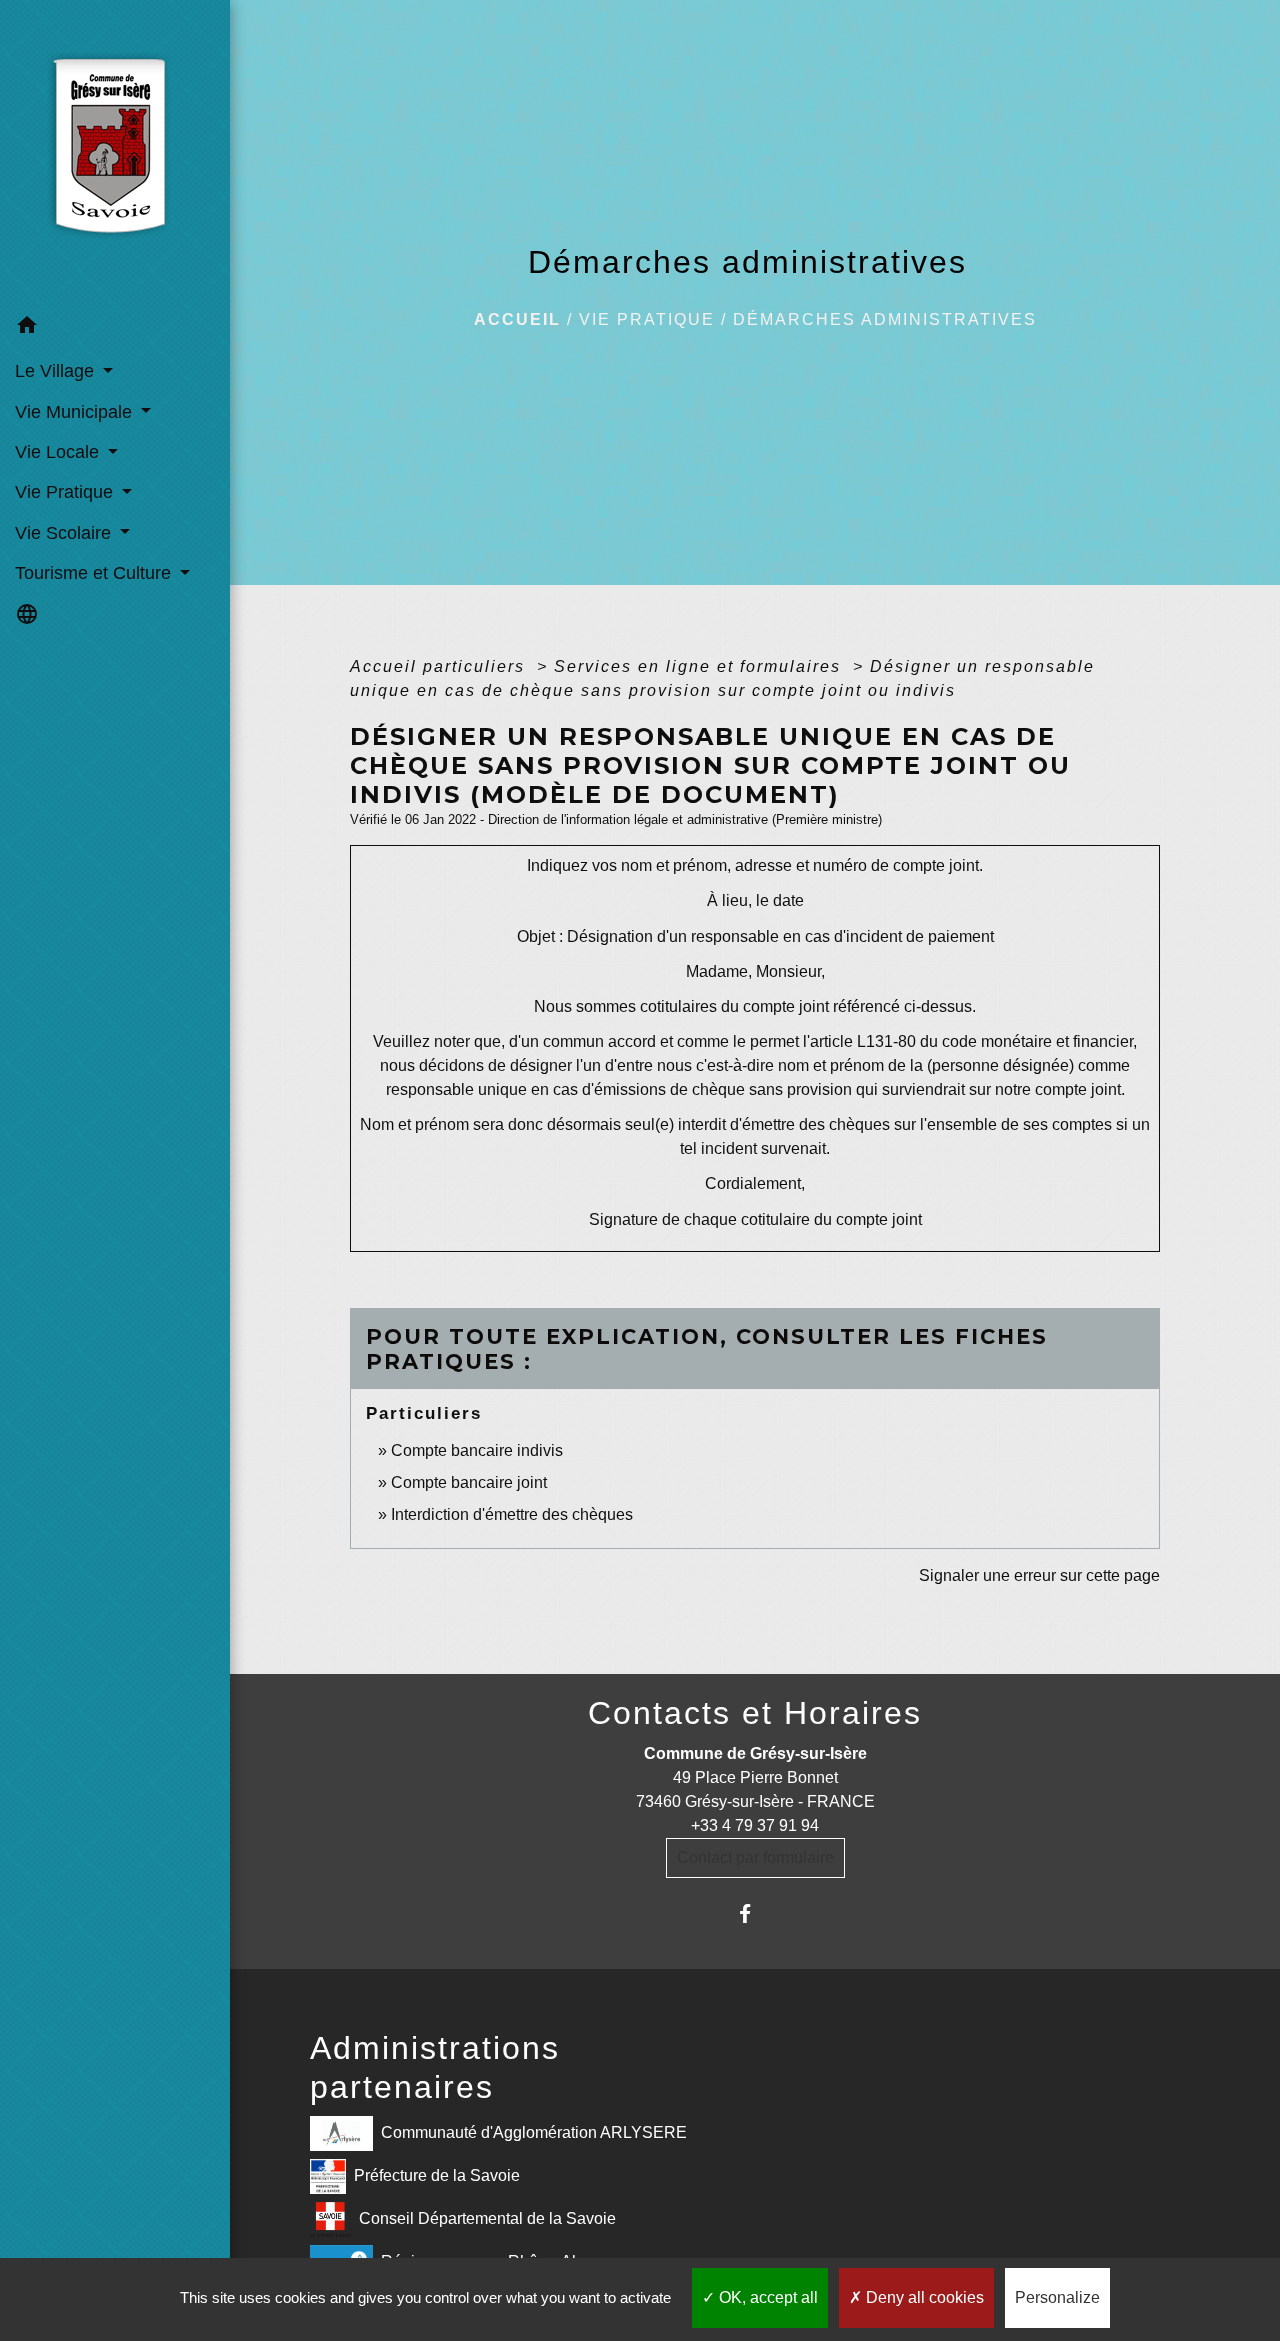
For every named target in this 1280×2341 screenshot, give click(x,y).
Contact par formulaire (755, 1857)
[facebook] (755, 1913)
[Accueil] (115, 153)
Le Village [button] (57, 371)
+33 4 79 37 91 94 (755, 1825)
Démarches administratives (885, 319)
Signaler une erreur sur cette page (1039, 1575)
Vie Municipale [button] (76, 412)
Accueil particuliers (440, 666)
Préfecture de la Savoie (437, 2175)
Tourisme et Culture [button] (95, 573)
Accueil (517, 319)
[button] (115, 328)
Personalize (1057, 2297)
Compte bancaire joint (469, 1482)
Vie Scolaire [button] (65, 533)
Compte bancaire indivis (477, 1450)
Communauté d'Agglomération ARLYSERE (534, 2132)
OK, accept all (766, 2297)
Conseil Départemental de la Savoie (487, 2218)
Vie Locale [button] (59, 452)
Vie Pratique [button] (66, 492)
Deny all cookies (923, 2297)
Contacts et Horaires (755, 1713)
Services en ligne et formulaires (700, 666)
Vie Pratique (647, 319)
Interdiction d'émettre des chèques (512, 1514)
